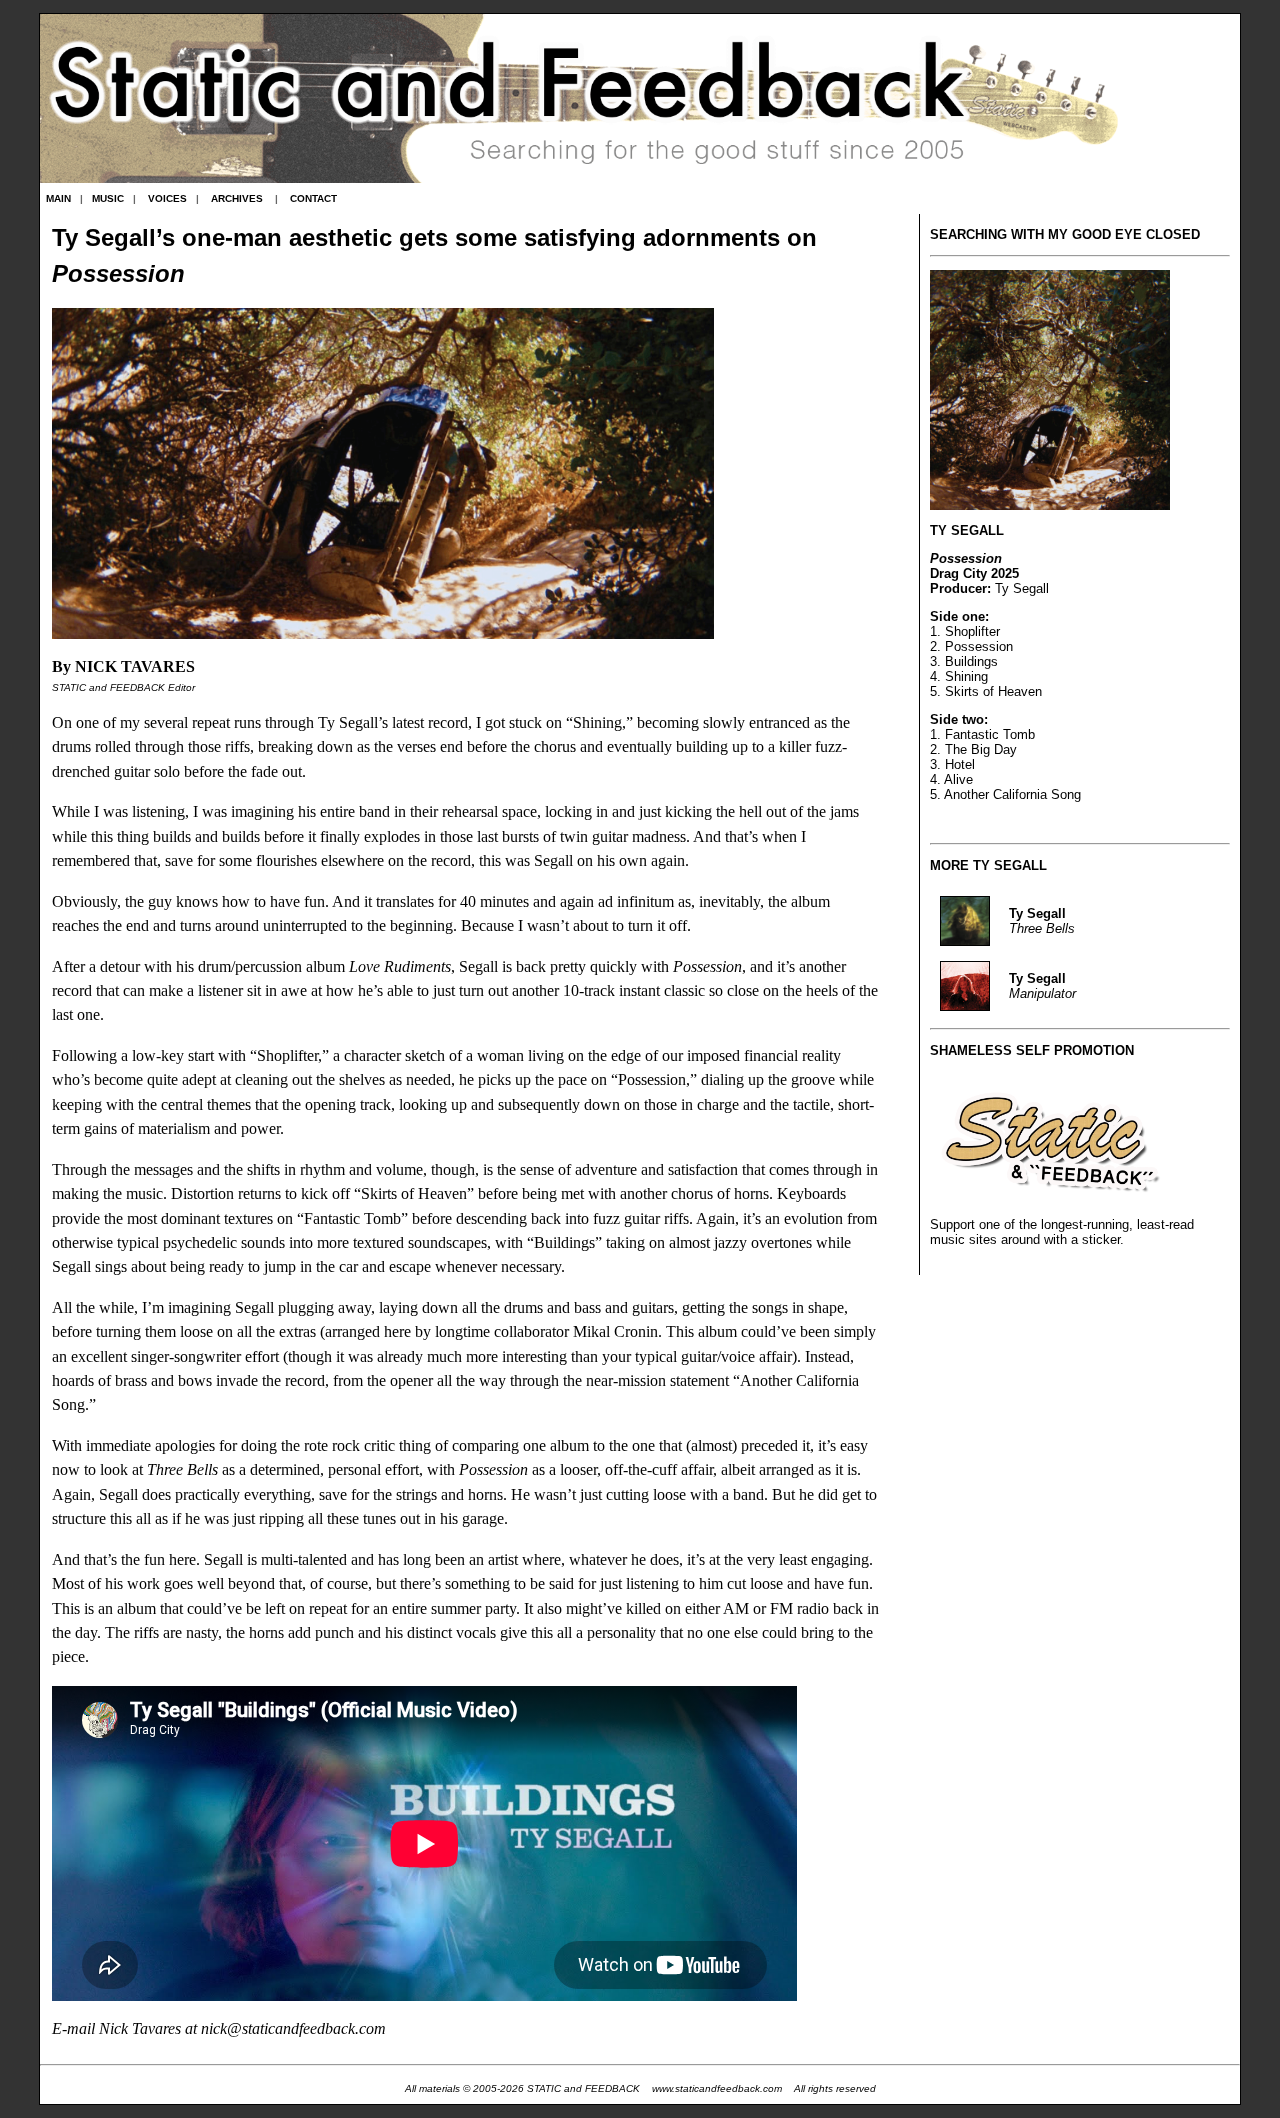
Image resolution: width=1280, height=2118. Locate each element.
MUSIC (108, 198)
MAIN (58, 198)
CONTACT (313, 198)
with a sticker (1082, 1239)
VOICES (167, 198)
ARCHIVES (237, 198)
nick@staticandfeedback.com (293, 2029)
